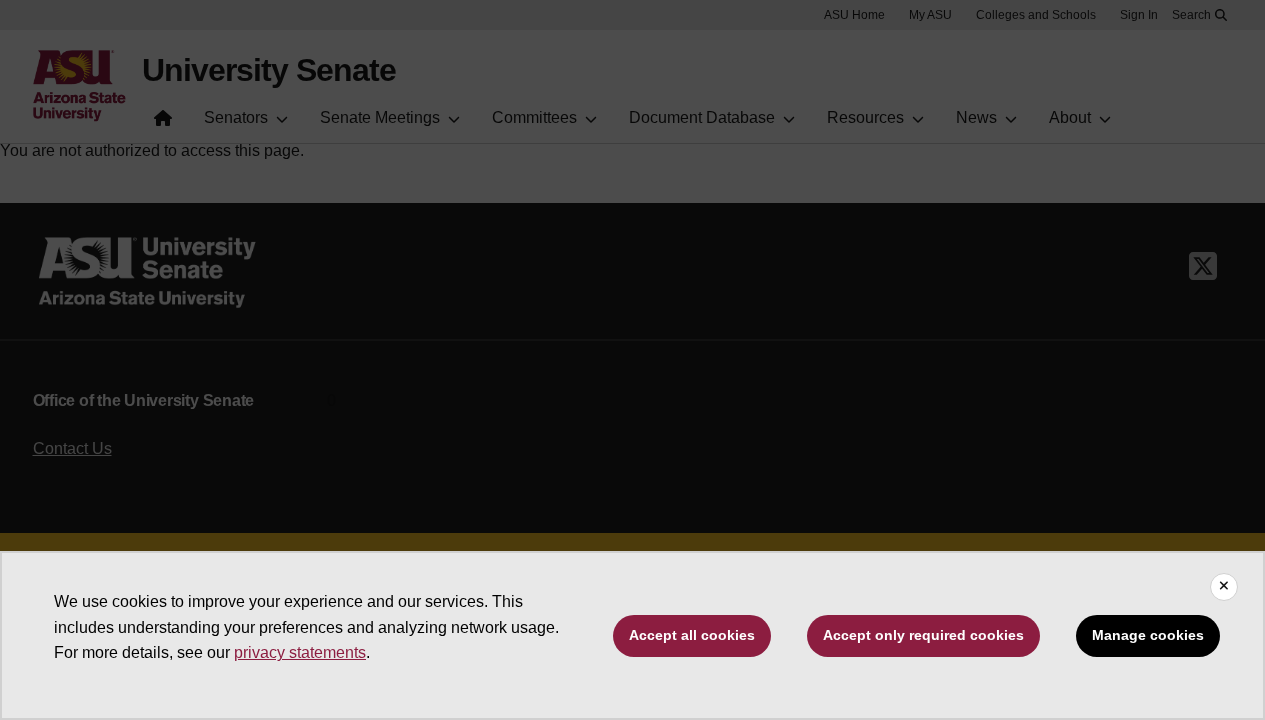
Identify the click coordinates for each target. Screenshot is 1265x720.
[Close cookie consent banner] (1224, 587)
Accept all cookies (692, 635)
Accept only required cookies (923, 635)
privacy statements (300, 652)
